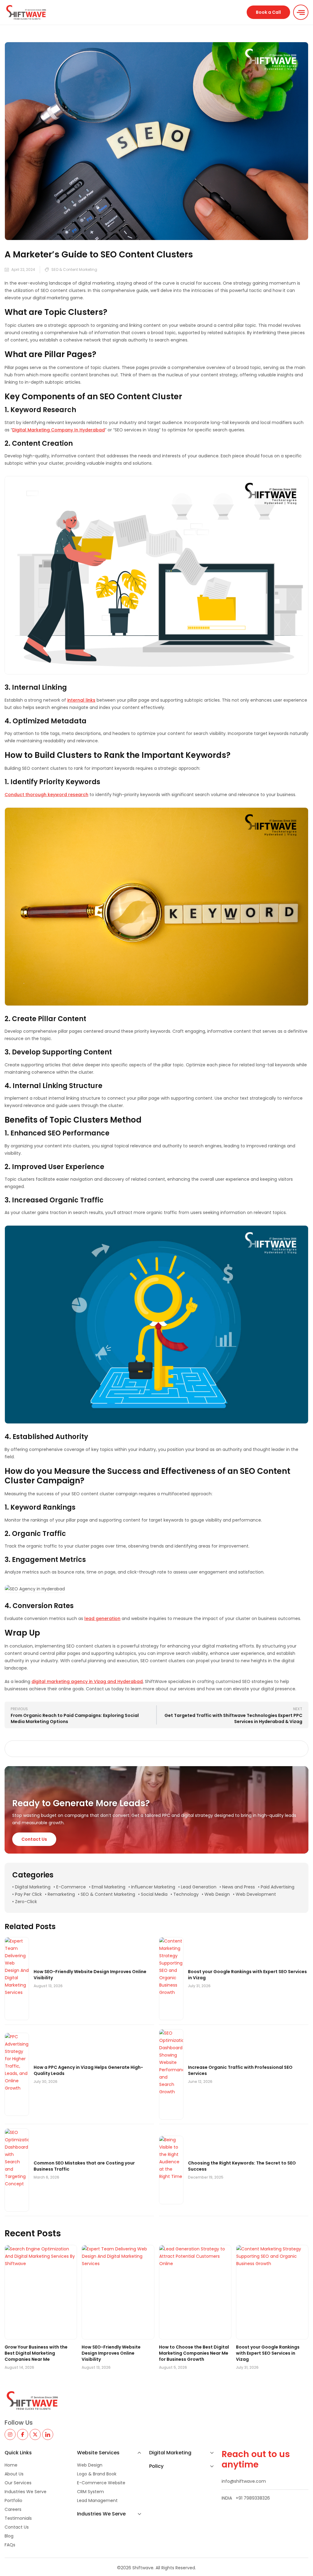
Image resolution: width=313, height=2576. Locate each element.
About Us (14, 2474)
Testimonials (18, 2518)
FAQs (10, 2545)
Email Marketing (109, 1887)
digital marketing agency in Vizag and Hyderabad (87, 1681)
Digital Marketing (33, 1887)
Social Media (154, 1894)
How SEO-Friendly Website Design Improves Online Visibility (111, 2353)
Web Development (256, 1894)
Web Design (217, 1894)
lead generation (102, 1618)
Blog (9, 2536)
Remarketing (61, 1894)
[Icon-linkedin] (48, 2434)
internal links (81, 700)
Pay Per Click (28, 1894)
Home (11, 2465)
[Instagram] (10, 2434)
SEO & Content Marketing (74, 269)
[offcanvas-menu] (301, 12)
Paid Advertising (278, 1887)
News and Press (239, 1887)
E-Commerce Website (101, 2483)
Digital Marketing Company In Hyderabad (59, 430)
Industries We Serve (26, 2492)
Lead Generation (199, 1887)
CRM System (90, 2492)
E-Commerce (71, 1887)
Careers (13, 2509)
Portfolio (13, 2500)
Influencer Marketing (153, 1887)
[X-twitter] (35, 2434)
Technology (186, 1894)
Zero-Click (26, 1902)
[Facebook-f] (23, 2434)
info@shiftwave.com (244, 2481)
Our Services (18, 2483)
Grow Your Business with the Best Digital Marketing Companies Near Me (36, 2353)
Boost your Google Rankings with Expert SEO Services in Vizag (268, 2353)
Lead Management (97, 2500)
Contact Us (17, 2527)
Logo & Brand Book (97, 2474)
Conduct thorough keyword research (46, 795)
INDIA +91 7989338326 (246, 2498)
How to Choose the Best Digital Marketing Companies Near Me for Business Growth (194, 2353)
